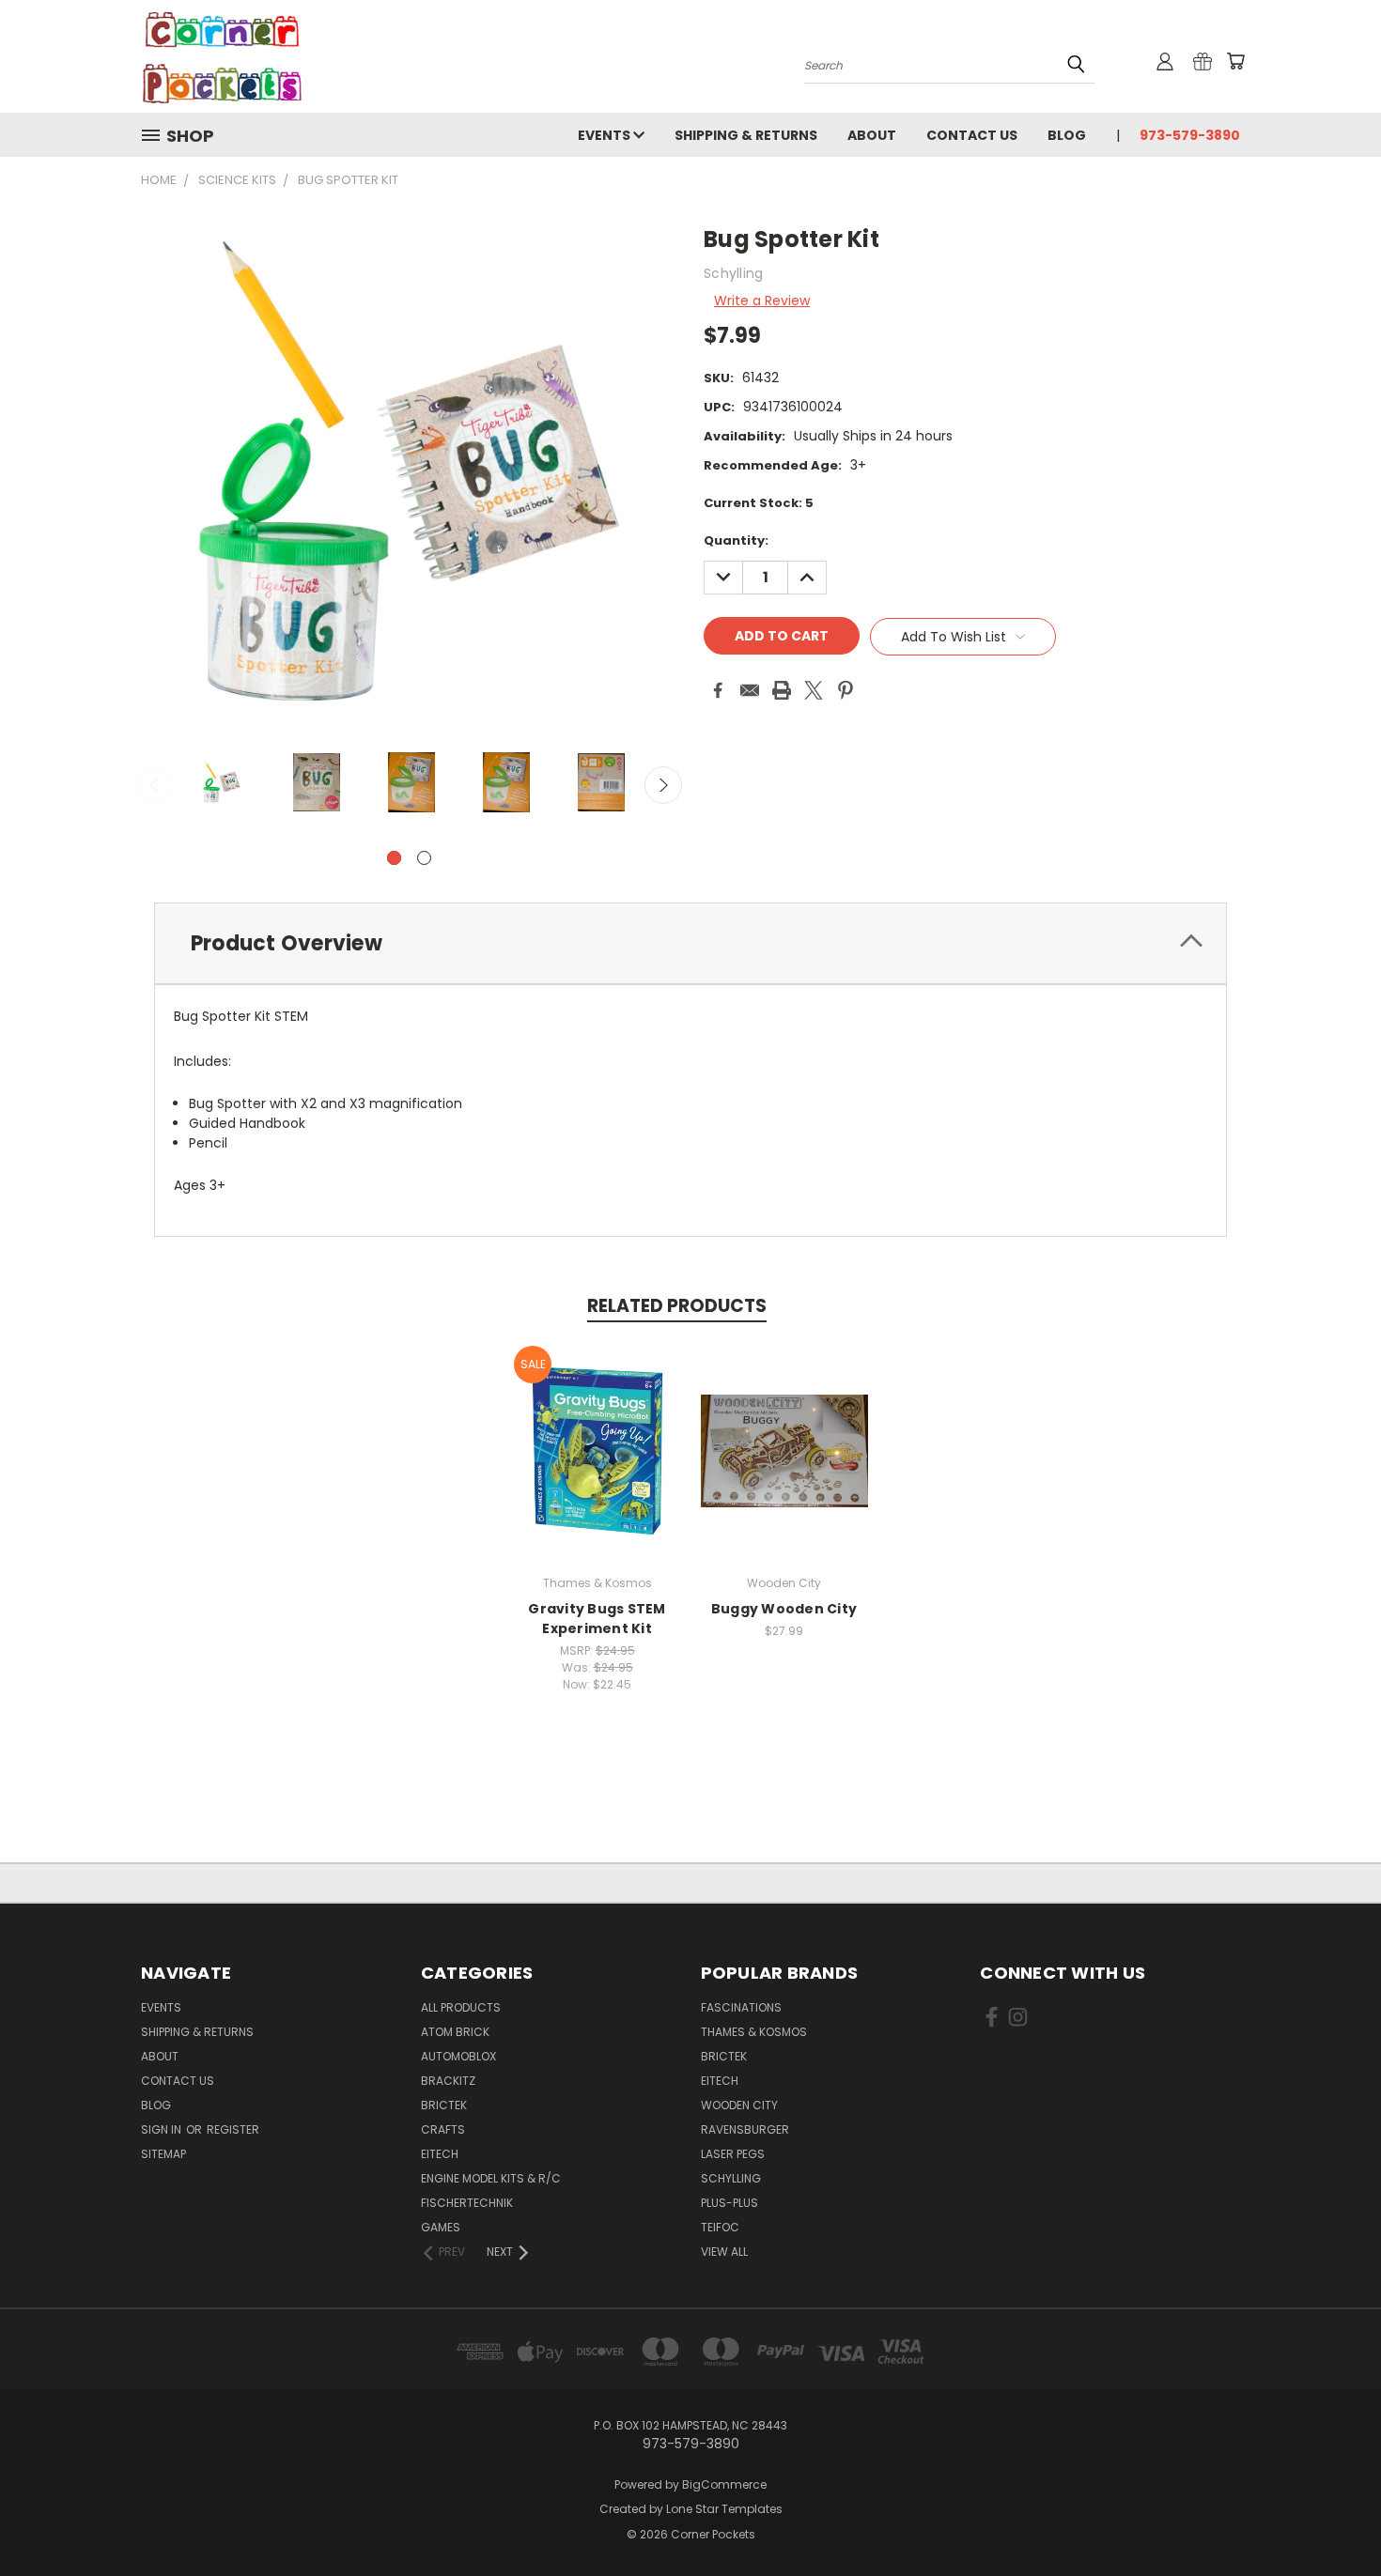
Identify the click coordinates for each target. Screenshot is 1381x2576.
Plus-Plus (729, 2203)
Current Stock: (759, 503)
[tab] (690, 943)
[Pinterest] (846, 690)
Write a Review (762, 301)
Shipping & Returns (746, 135)
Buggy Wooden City (784, 1609)
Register (233, 2129)
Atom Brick (455, 2032)
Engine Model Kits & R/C (491, 2178)
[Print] (782, 690)
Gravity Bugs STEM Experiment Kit (597, 1619)
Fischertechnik (467, 2203)
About (872, 135)
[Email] (750, 690)
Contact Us (972, 135)
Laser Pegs (733, 2154)
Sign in (163, 2129)
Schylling (731, 2178)
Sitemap (163, 2154)
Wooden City (739, 2105)
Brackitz (448, 2081)
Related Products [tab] (677, 1306)
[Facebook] (718, 690)
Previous (155, 785)
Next (663, 785)
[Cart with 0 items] (1235, 61)
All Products (461, 2007)
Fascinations (741, 2007)
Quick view (597, 1431)
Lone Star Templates (724, 2509)
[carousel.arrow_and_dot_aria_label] (424, 858)
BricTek (444, 2105)
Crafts (443, 2129)
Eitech (440, 2154)
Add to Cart (597, 1465)
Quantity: (736, 540)
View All (724, 2252)
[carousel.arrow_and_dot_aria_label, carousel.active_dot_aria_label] (394, 858)
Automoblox (458, 2056)
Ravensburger (745, 2129)
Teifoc (720, 2227)
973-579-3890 (1190, 135)
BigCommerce (724, 2484)
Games (441, 2227)
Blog (1067, 135)
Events (605, 135)
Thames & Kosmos (754, 2032)
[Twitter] (814, 690)
